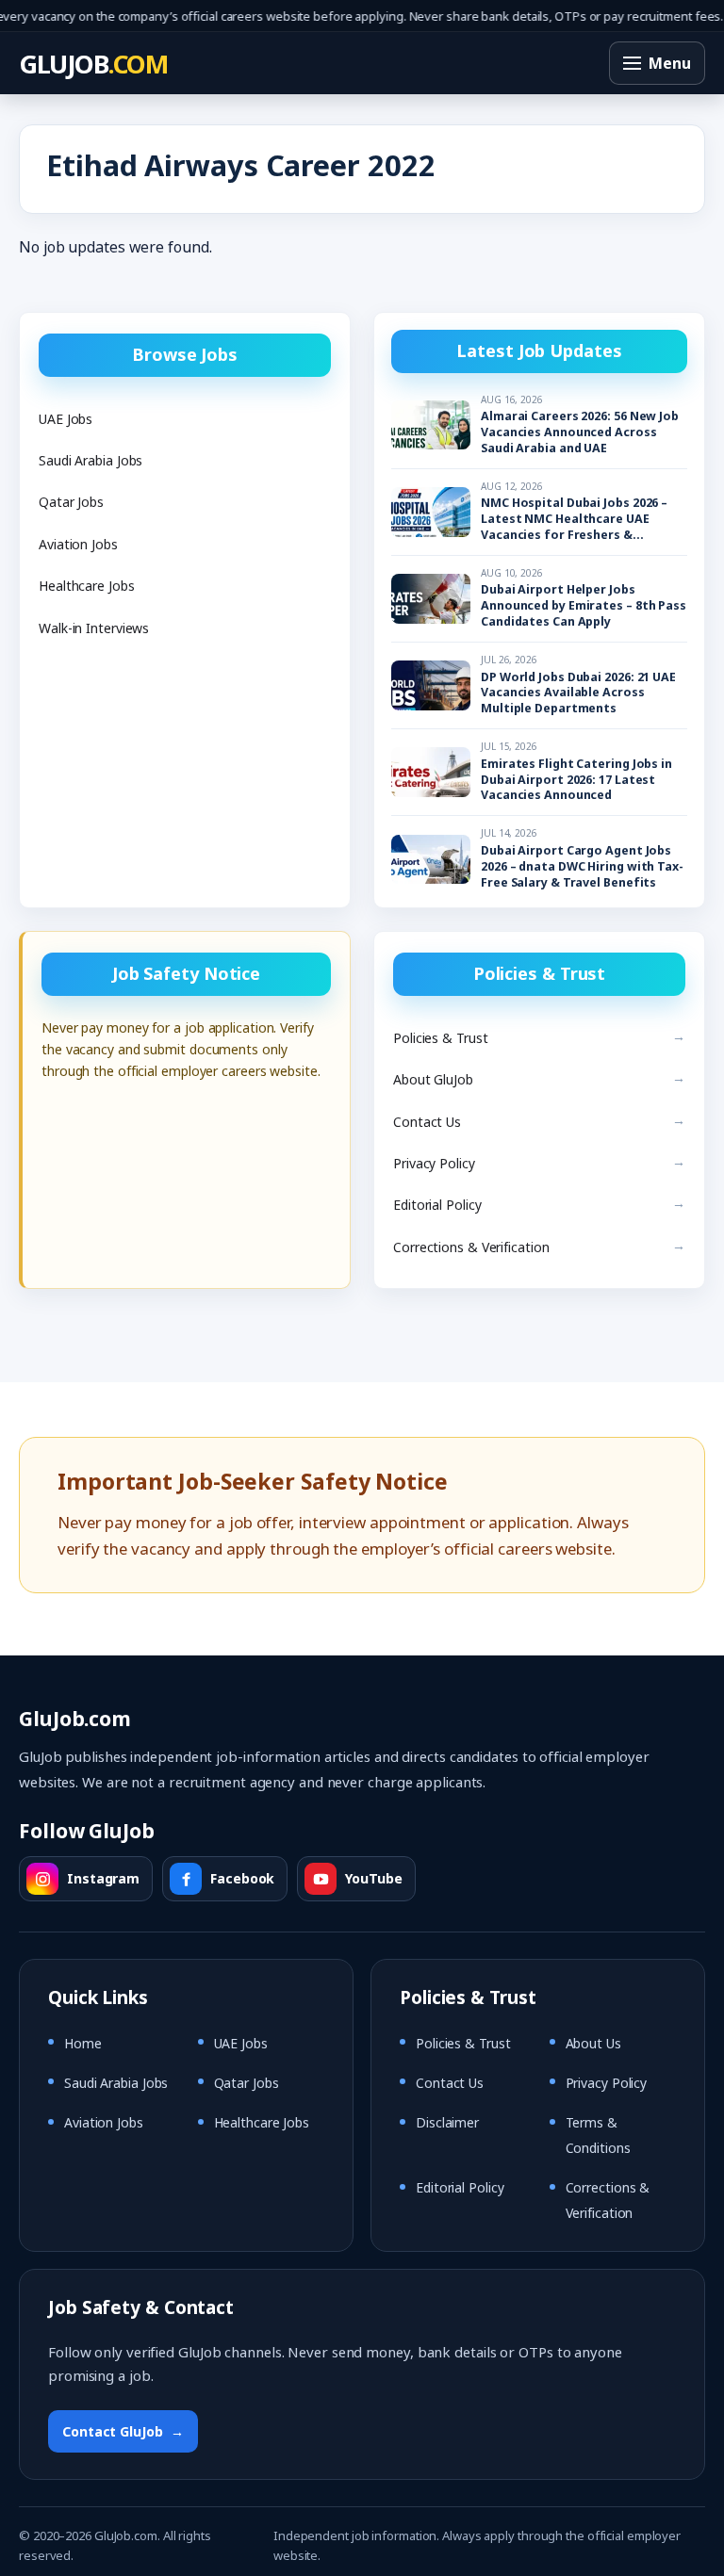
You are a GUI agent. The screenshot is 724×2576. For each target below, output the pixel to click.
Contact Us (427, 1122)
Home (83, 2043)
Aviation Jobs (78, 544)
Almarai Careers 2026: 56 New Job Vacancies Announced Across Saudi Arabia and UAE (580, 432)
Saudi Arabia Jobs (90, 460)
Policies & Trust (440, 1038)
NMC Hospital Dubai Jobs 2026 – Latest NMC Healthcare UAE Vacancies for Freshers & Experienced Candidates (574, 520)
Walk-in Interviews (94, 628)
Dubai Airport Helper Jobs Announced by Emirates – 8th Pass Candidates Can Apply (584, 606)
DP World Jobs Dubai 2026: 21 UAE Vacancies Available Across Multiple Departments (578, 693)
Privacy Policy (434, 1163)
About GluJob (433, 1079)
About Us (593, 2043)
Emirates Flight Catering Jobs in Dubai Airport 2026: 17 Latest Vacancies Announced (576, 780)
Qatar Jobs (71, 502)
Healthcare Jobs (87, 586)
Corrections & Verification (471, 1247)
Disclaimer (447, 2123)
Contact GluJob (123, 2431)
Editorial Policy (437, 1205)
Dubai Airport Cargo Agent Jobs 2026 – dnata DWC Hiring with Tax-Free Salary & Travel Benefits (582, 867)
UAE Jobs (66, 419)
